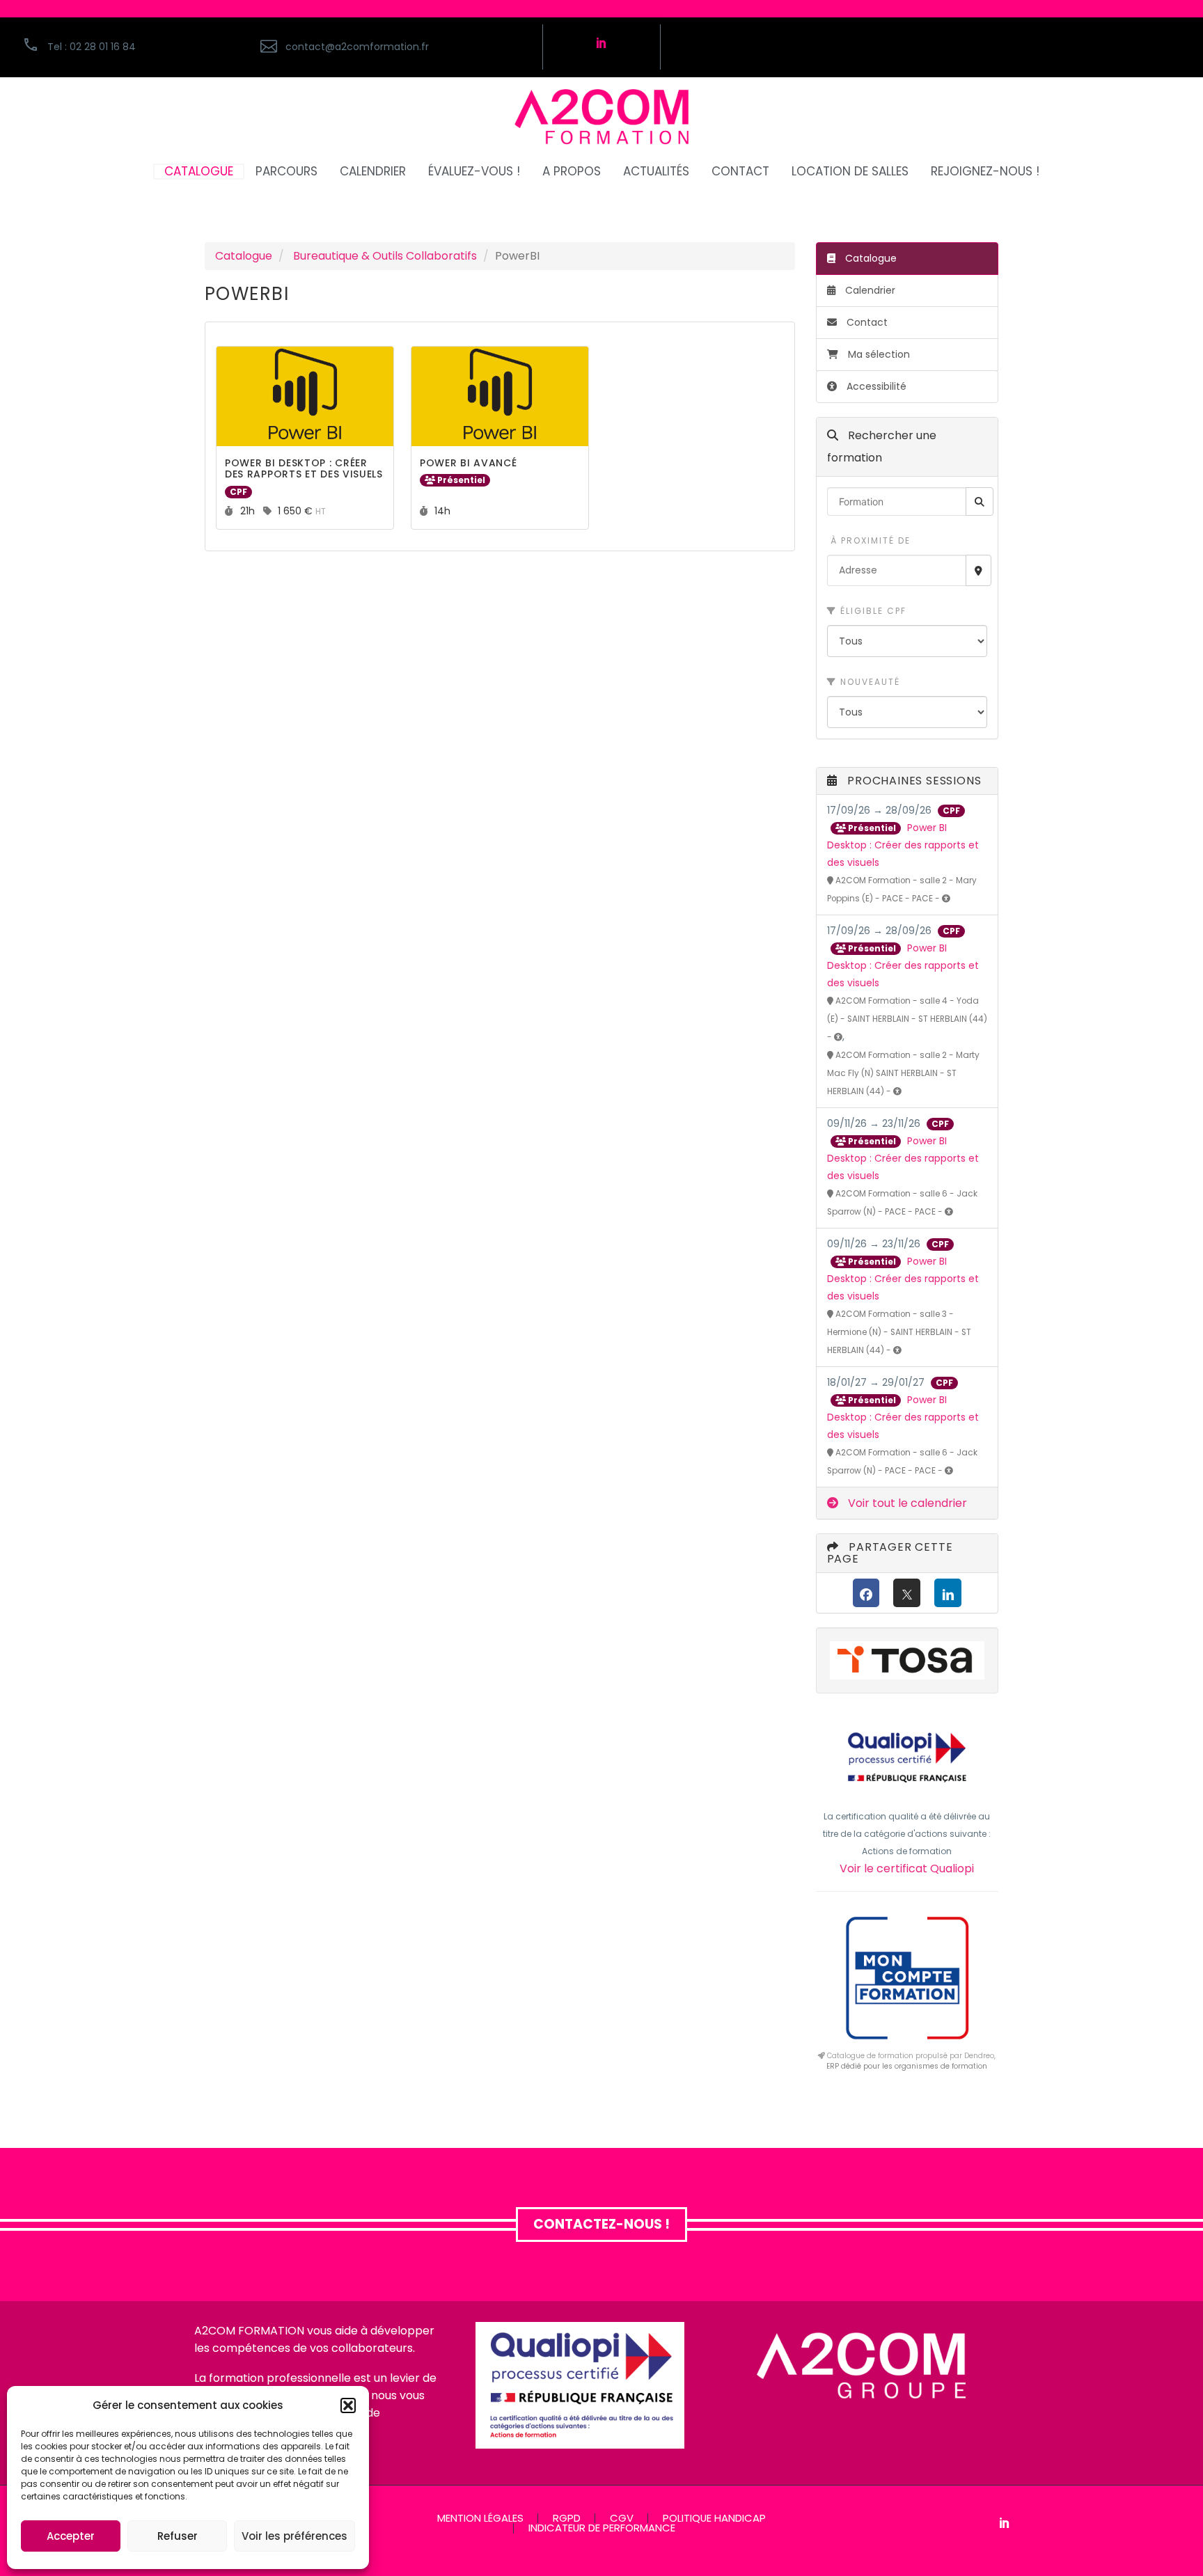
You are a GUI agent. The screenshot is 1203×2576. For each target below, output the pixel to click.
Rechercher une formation (882, 447)
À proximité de (869, 540)
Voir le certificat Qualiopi (907, 1868)
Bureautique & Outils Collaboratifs (385, 256)
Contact (866, 322)
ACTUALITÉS (656, 172)
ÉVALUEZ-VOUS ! (474, 172)
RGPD (567, 2519)
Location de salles (850, 172)
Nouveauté (868, 682)
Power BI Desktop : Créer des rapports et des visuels (903, 845)
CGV (622, 2519)
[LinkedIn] (948, 1593)
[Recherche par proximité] (978, 570)
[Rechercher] (980, 501)
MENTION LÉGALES (480, 2519)
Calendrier (869, 290)
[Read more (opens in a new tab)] (394, 47)
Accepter (71, 2536)
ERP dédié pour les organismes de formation (907, 2066)
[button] (348, 2405)
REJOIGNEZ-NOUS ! (985, 172)
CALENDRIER (373, 172)
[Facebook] (866, 1593)
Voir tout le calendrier (906, 1503)
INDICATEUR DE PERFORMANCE (602, 2528)
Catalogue (244, 256)
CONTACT (740, 172)
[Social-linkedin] (601, 42)
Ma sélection (879, 354)
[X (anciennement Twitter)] (907, 1593)
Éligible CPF (872, 611)
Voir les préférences (294, 2536)
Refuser (178, 2536)
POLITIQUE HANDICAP (714, 2519)
